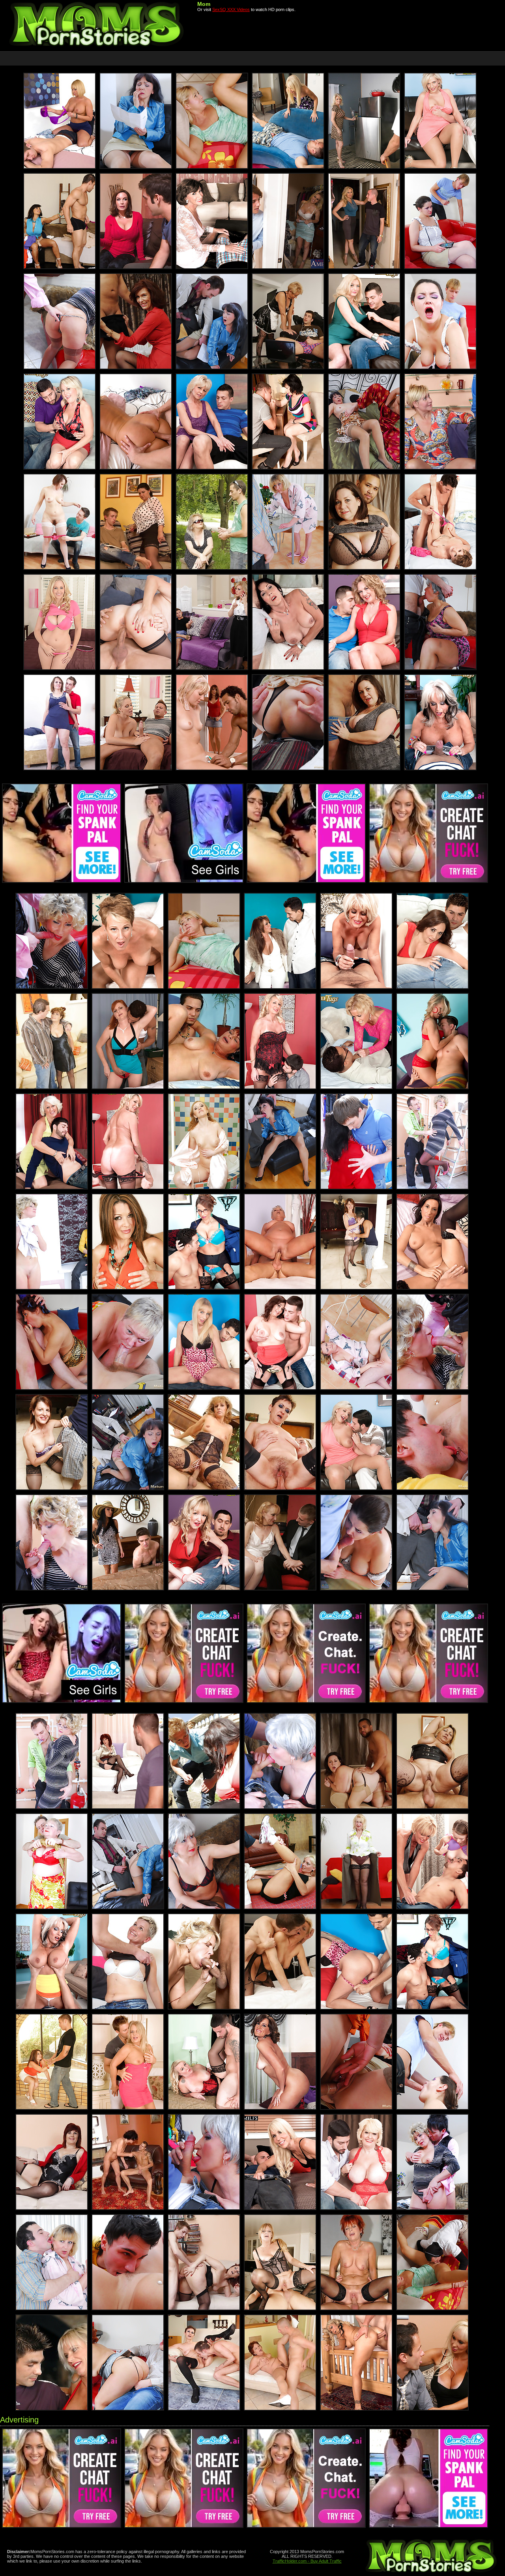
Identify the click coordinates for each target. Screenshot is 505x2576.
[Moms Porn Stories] (97, 46)
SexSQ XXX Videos (231, 9)
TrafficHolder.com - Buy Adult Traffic (307, 2561)
